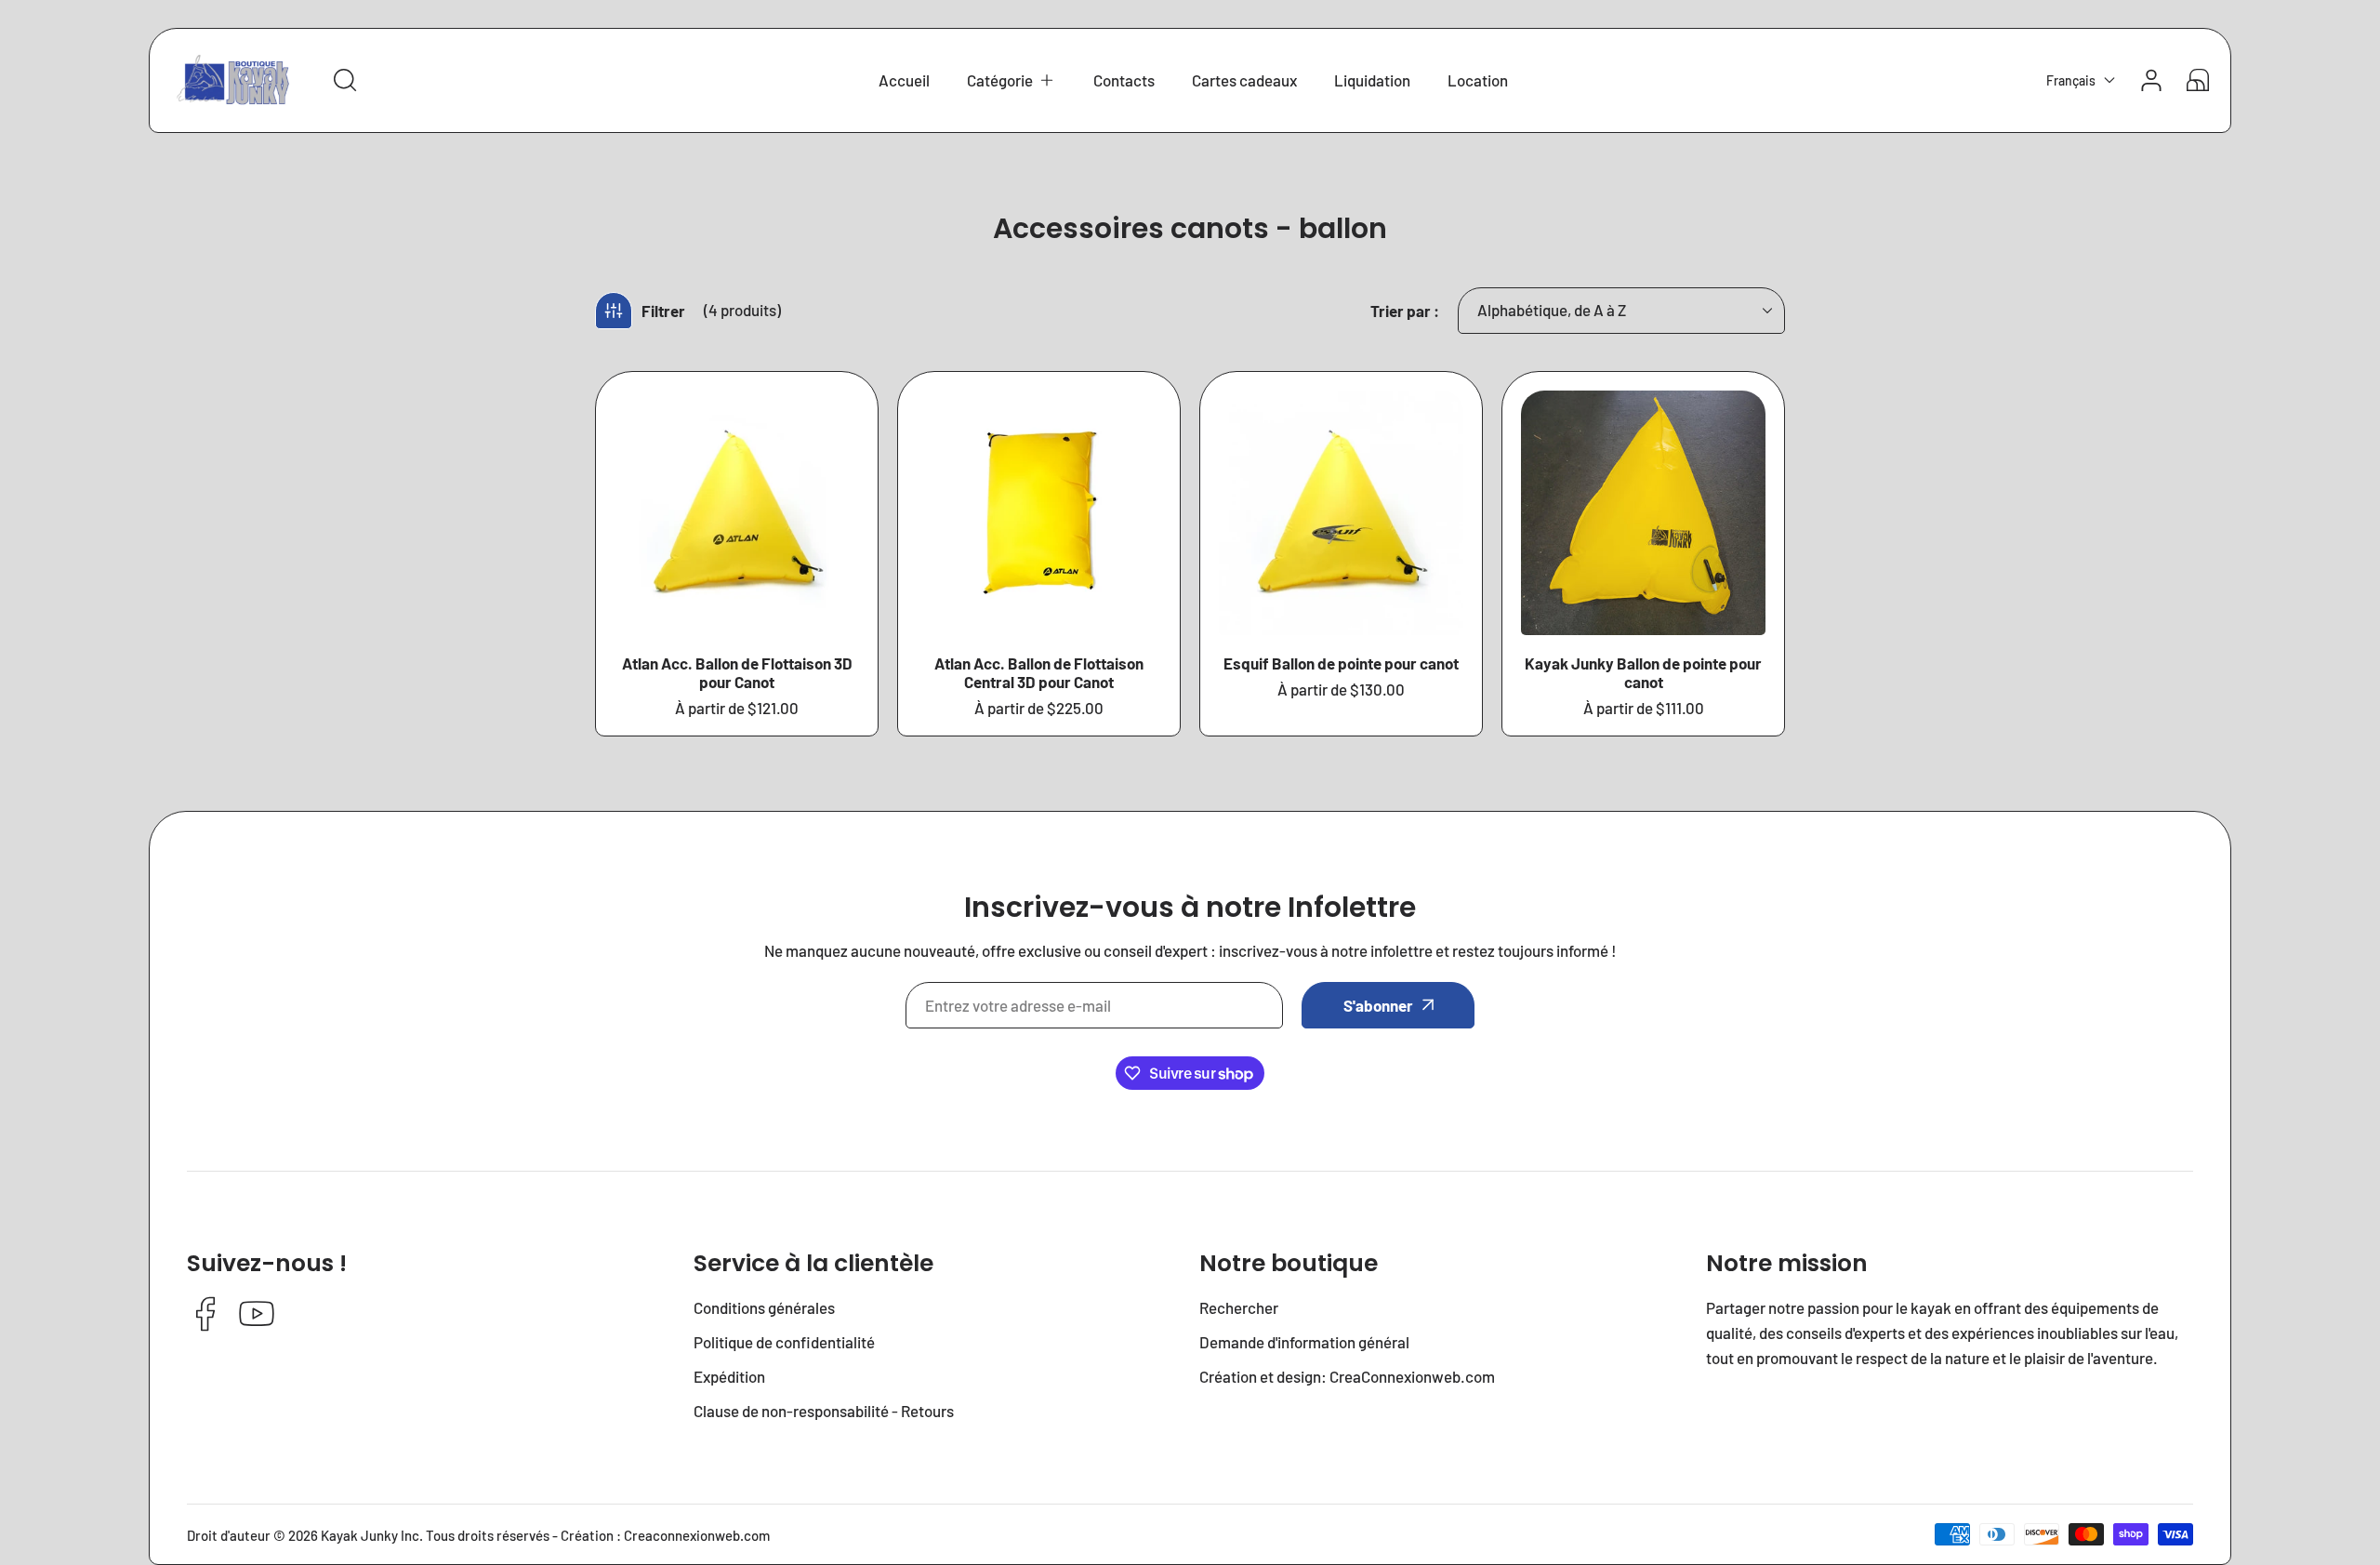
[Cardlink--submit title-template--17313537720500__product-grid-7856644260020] (1341, 513)
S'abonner (1378, 1005)
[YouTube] (257, 1315)
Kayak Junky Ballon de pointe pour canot (1643, 672)
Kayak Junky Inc (370, 1535)
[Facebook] (205, 1315)
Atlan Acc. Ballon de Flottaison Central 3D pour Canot (1039, 672)
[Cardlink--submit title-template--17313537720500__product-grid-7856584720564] (1039, 513)
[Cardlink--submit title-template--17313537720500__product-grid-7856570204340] (737, 513)
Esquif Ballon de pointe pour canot (1341, 663)
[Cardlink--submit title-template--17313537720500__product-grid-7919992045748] (1643, 513)
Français (2071, 80)
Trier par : (1405, 311)
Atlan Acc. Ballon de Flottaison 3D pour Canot (737, 672)
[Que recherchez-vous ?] (345, 80)
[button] (1011, 80)
